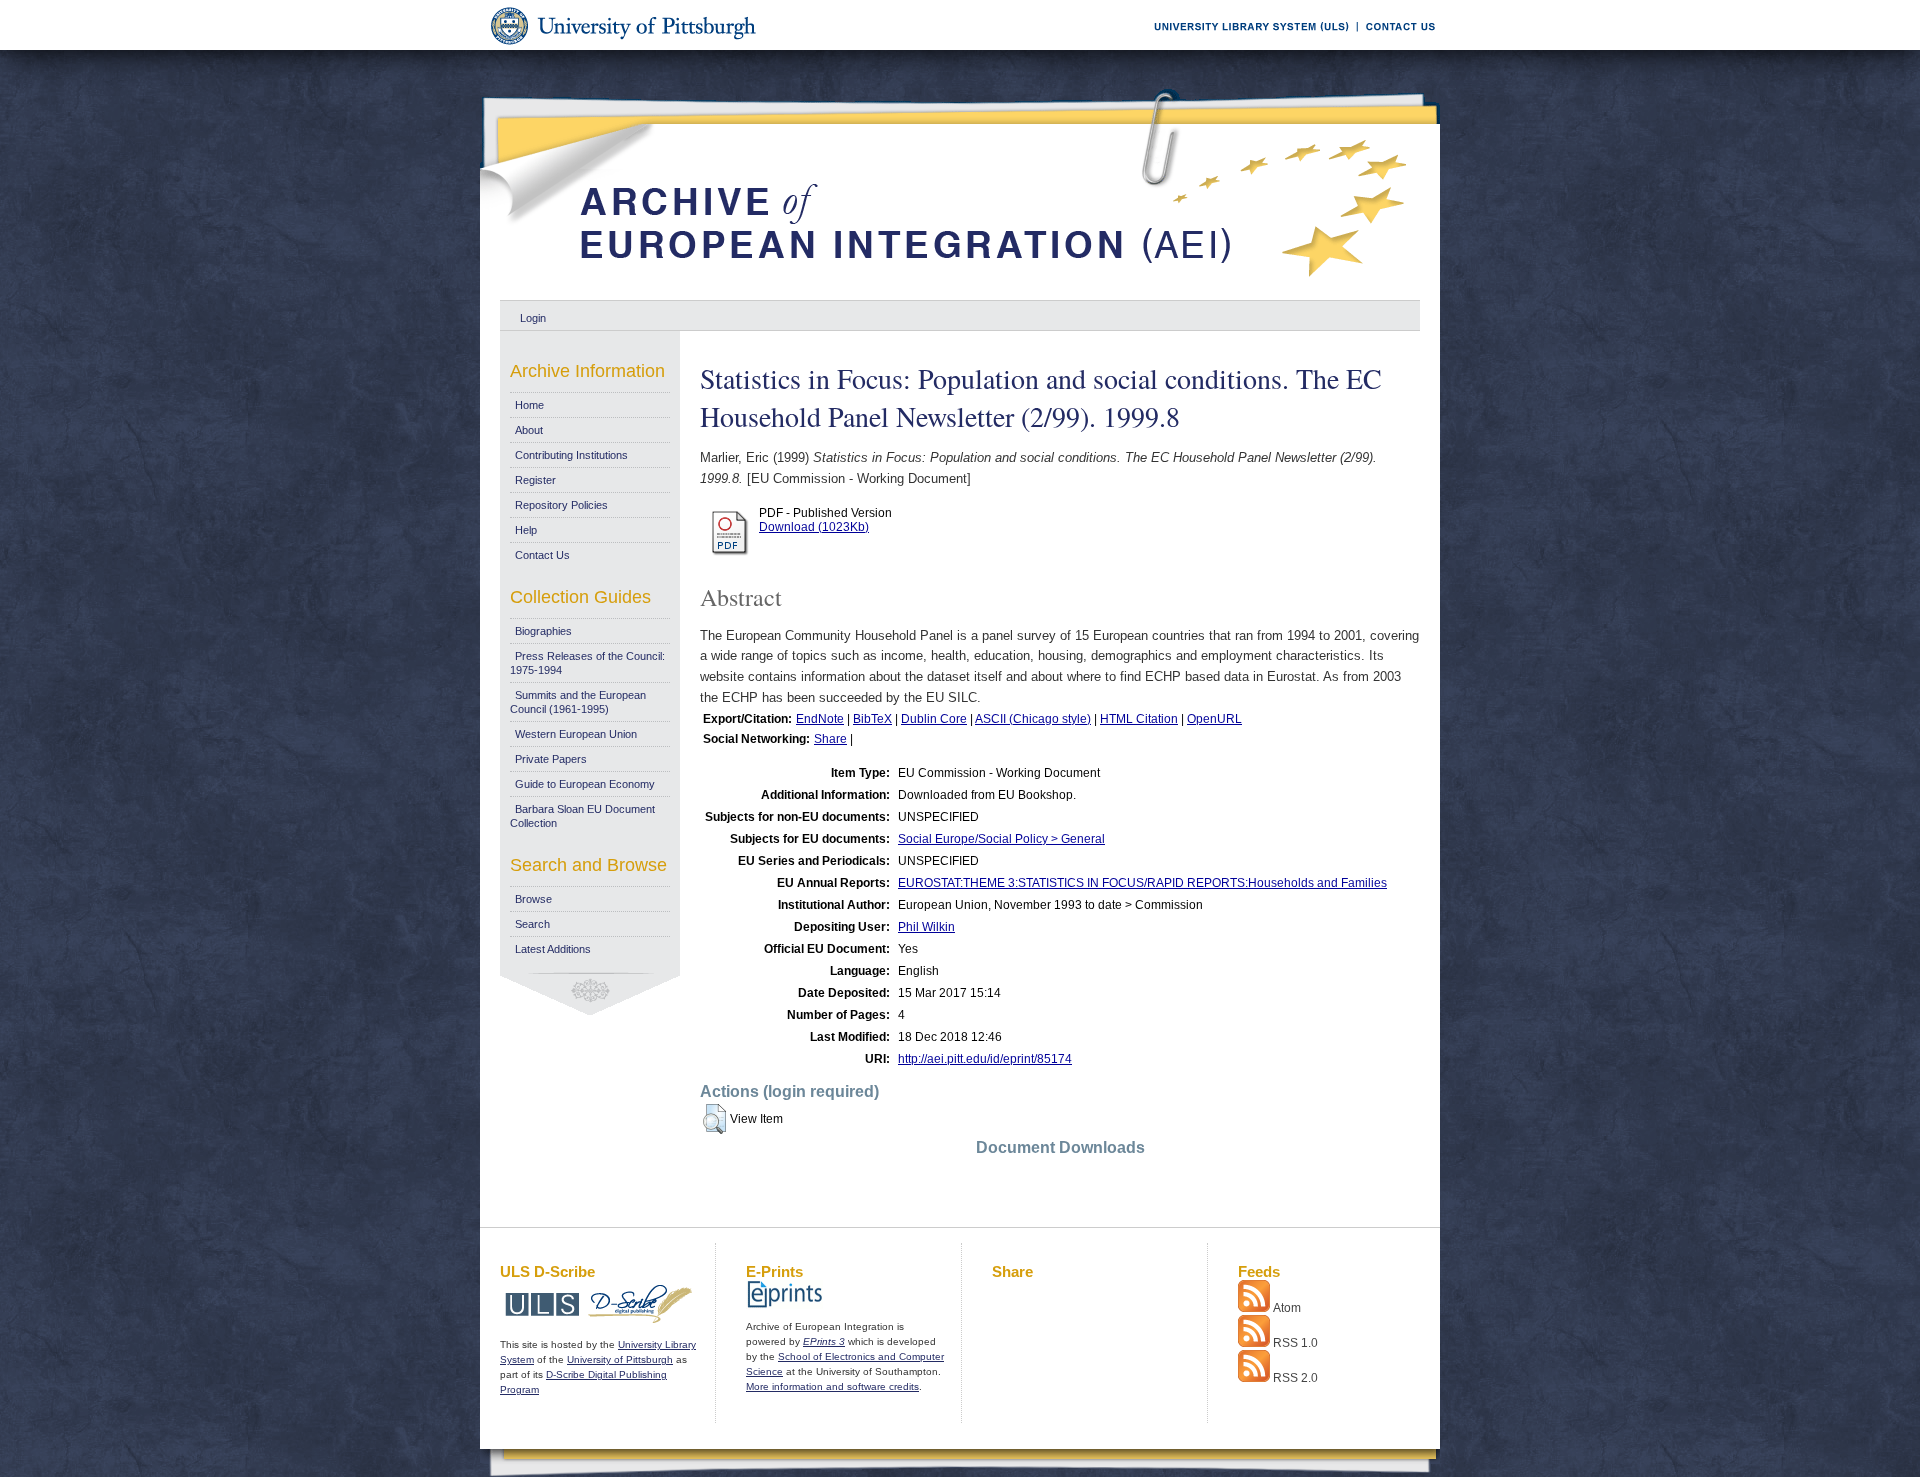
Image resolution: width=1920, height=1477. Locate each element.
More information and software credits (832, 1386)
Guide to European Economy (585, 784)
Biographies (543, 631)
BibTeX (872, 719)
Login (533, 318)
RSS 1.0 (1295, 1343)
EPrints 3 (824, 1341)
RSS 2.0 (1295, 1378)
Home (529, 405)
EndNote (820, 719)
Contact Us (542, 555)
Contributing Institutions (571, 455)
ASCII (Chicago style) (1033, 719)
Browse (533, 899)
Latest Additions (553, 949)
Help (526, 530)
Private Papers (551, 759)
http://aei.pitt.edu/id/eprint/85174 (985, 1059)
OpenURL (1214, 719)
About (529, 430)
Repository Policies (561, 505)
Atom (1287, 1308)
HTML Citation (1139, 719)
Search (532, 924)
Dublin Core (934, 719)
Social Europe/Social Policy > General (1001, 839)
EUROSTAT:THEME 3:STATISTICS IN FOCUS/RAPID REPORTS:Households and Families (1142, 883)
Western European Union (576, 734)
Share (830, 739)
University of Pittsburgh (620, 1359)
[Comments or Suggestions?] (1396, 46)
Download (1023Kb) (814, 527)
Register (535, 480)
